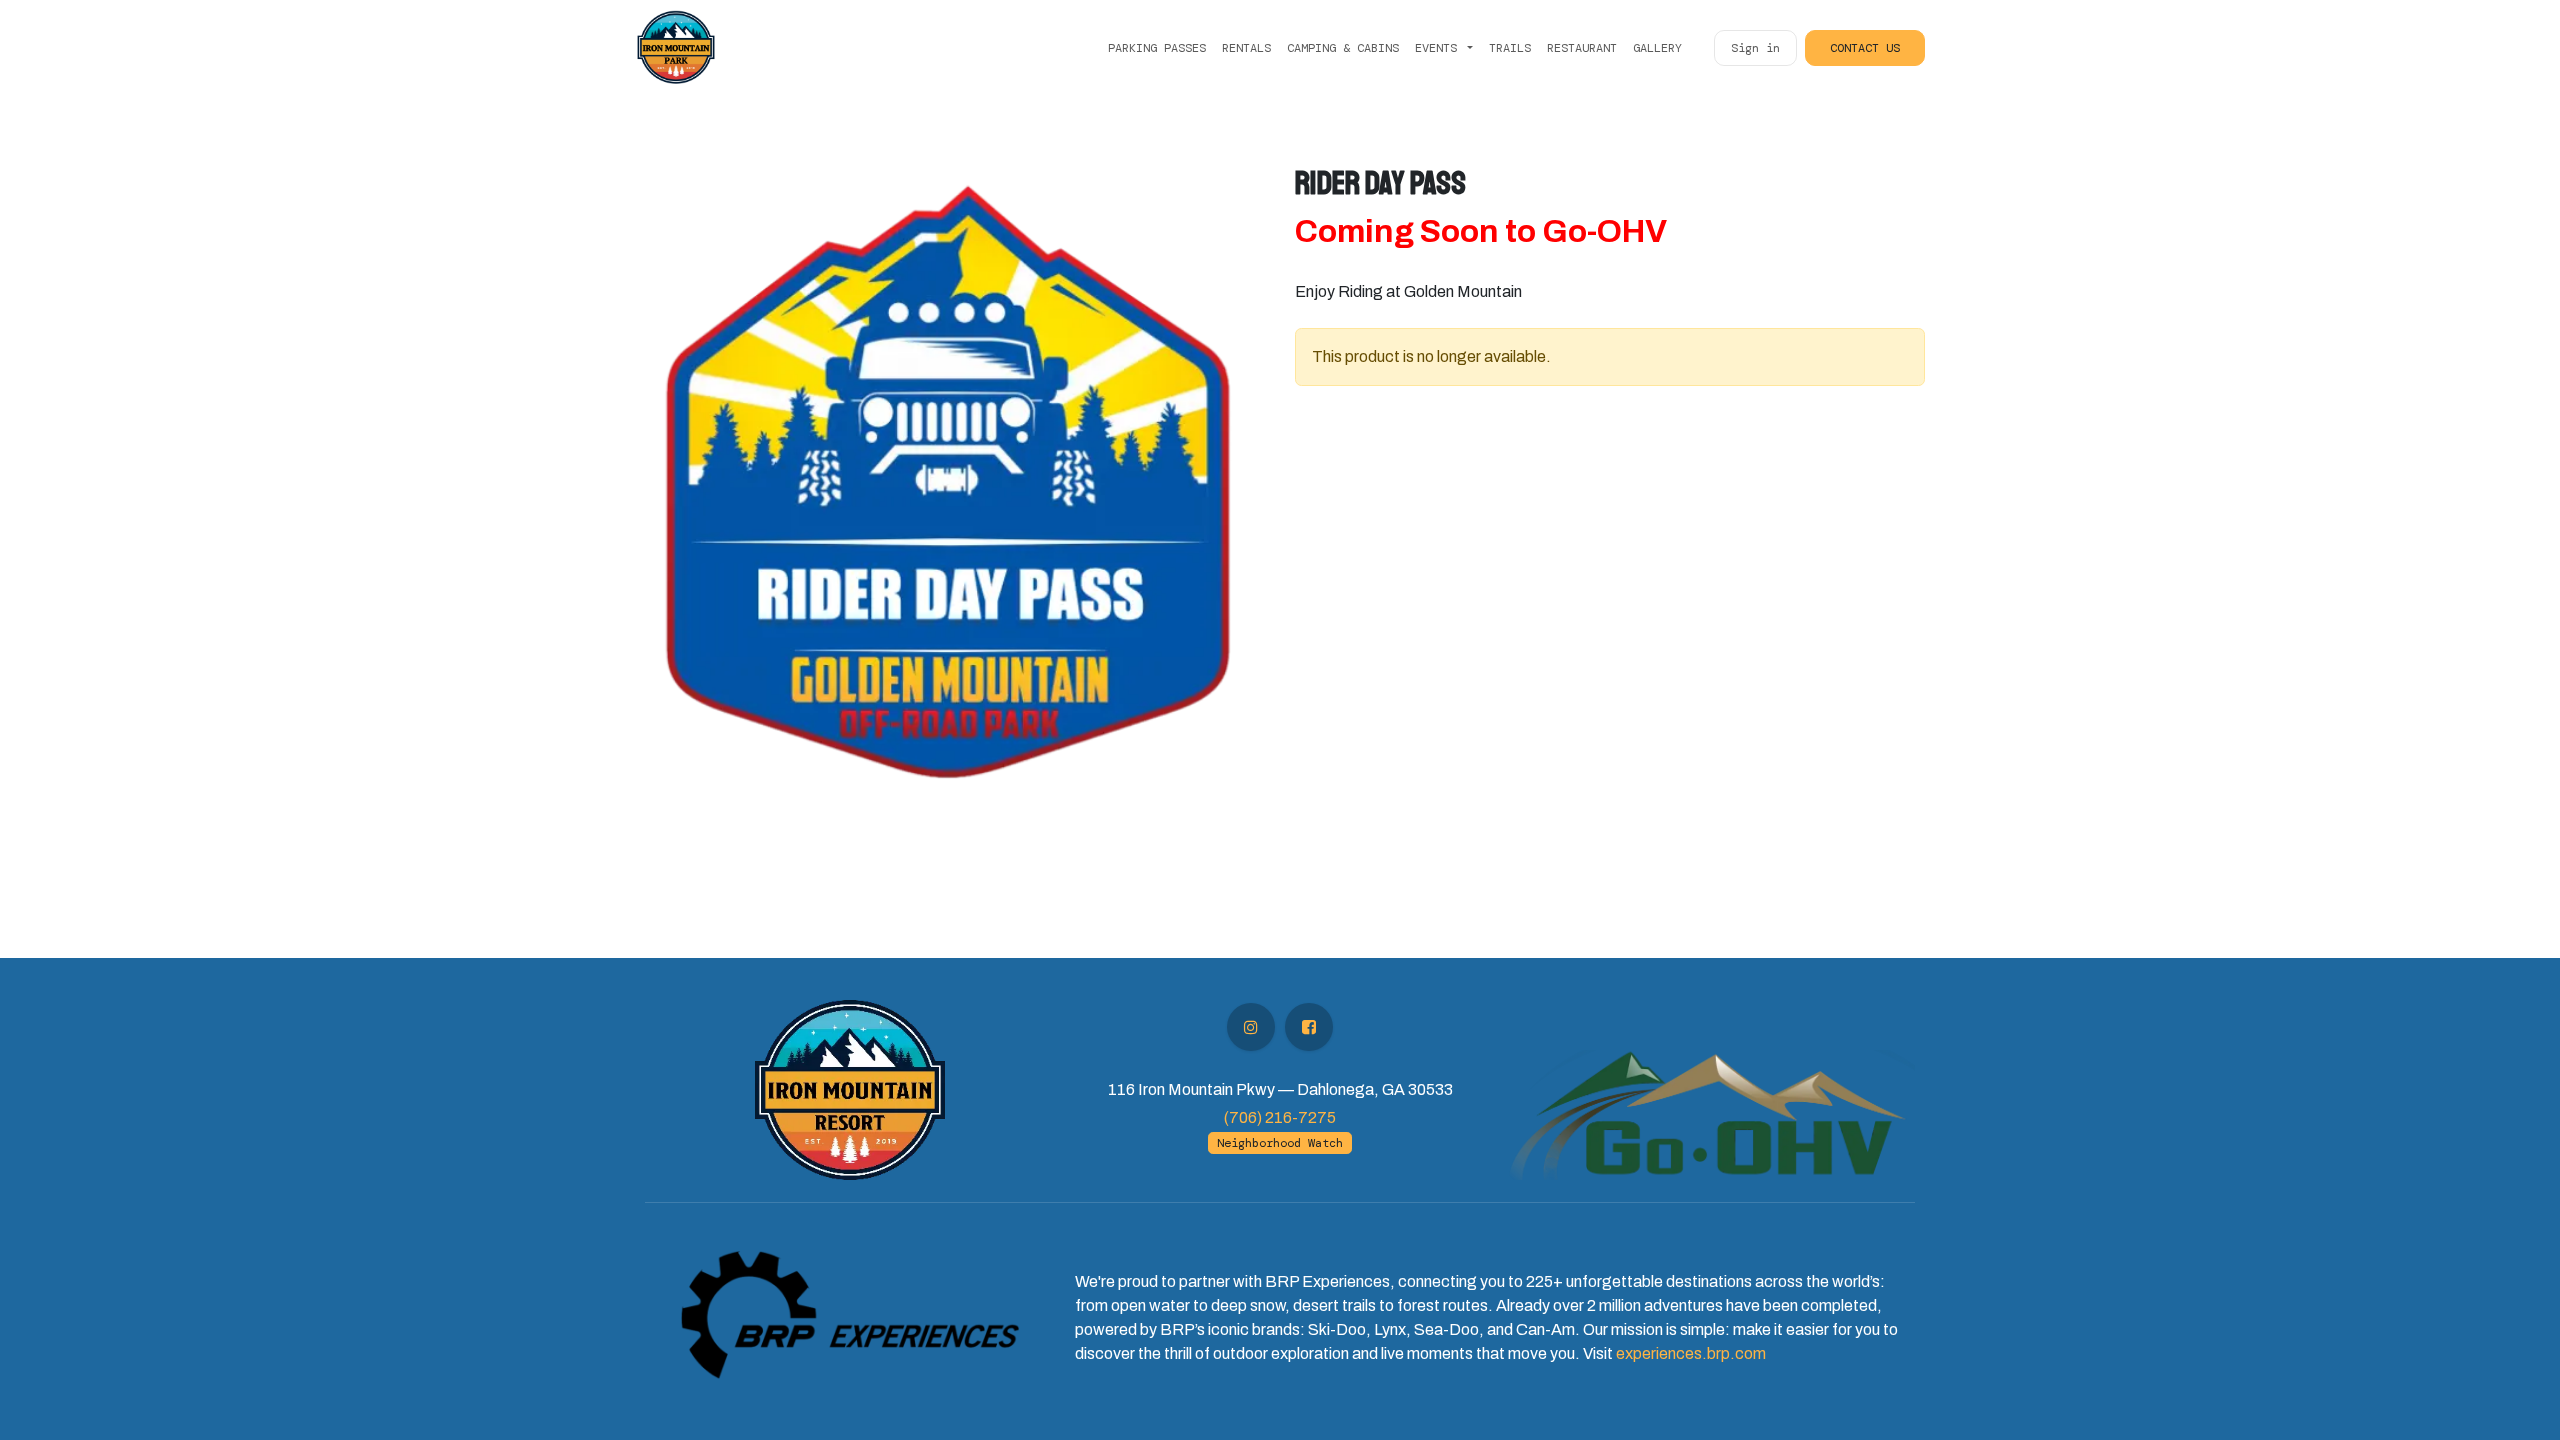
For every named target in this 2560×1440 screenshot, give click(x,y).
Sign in (1755, 48)
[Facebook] (1309, 1027)
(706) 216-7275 (1280, 1117)
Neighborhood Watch (1280, 1143)
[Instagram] (1251, 1027)
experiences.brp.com (1691, 1353)
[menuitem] (1157, 48)
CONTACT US (1865, 48)
